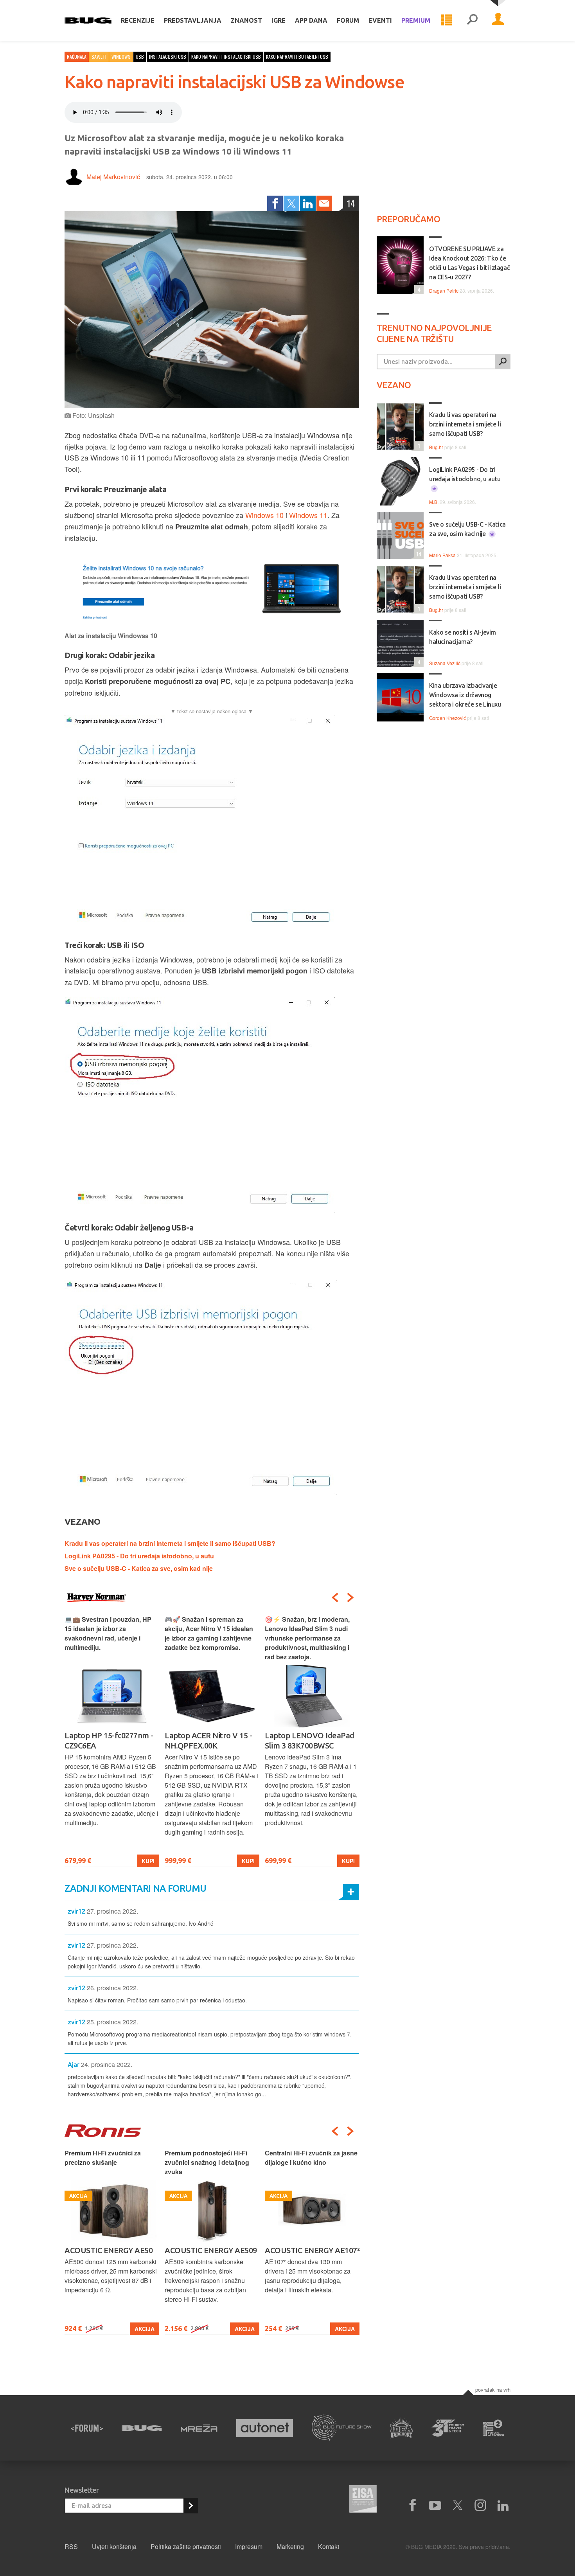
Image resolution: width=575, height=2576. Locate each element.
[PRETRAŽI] (503, 362)
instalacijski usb (168, 57)
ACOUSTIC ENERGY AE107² (312, 2250)
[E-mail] (324, 203)
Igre (279, 20)
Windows (121, 57)
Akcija (145, 2329)
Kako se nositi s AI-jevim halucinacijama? (463, 637)
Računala (77, 57)
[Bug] (142, 2428)
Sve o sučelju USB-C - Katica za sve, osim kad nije (139, 1568)
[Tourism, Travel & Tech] (448, 2428)
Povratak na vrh (493, 2390)
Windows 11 (308, 515)
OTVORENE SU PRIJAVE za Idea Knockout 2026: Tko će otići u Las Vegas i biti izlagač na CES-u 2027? (469, 263)
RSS (71, 2546)
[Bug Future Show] (342, 2428)
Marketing (290, 2546)
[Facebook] (275, 203)
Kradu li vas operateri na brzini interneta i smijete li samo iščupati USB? (170, 1543)
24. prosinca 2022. (107, 2064)
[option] (112, 1741)
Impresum (249, 2546)
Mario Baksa (442, 555)
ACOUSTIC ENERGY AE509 (211, 2250)
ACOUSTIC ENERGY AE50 (109, 2250)
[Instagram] (480, 2506)
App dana (311, 20)
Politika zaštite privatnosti (186, 2546)
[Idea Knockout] (402, 2428)
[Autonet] (265, 2428)
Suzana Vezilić (445, 663)
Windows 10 (264, 515)
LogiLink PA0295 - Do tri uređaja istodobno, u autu (139, 1556)
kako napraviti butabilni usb (297, 57)
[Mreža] (199, 2428)
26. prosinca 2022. (112, 1988)
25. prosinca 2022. (112, 2022)
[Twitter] (291, 203)
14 (351, 203)
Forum (348, 20)
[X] (458, 2506)
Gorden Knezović (447, 718)
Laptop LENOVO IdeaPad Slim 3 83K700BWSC (310, 1740)
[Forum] (87, 2428)
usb (140, 57)
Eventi (380, 20)
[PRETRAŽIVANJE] (472, 20)
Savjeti (99, 57)
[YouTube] (435, 2506)
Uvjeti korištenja (114, 2546)
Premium (416, 20)
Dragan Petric (444, 291)
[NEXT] (350, 1597)
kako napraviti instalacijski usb (226, 57)
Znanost (246, 20)
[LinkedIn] (308, 203)
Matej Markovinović (113, 177)
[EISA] (363, 2500)
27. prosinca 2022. (112, 1911)
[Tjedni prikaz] (446, 20)
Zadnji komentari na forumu (135, 1888)
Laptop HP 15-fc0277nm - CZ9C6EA (109, 1740)
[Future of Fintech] (493, 2428)
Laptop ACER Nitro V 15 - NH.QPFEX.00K (208, 1740)
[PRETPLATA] (190, 2506)
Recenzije (138, 20)
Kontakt (329, 2546)
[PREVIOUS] (335, 1597)
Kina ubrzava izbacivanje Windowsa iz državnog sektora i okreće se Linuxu (465, 695)
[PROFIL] (498, 20)
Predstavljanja (193, 20)
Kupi (148, 1861)
